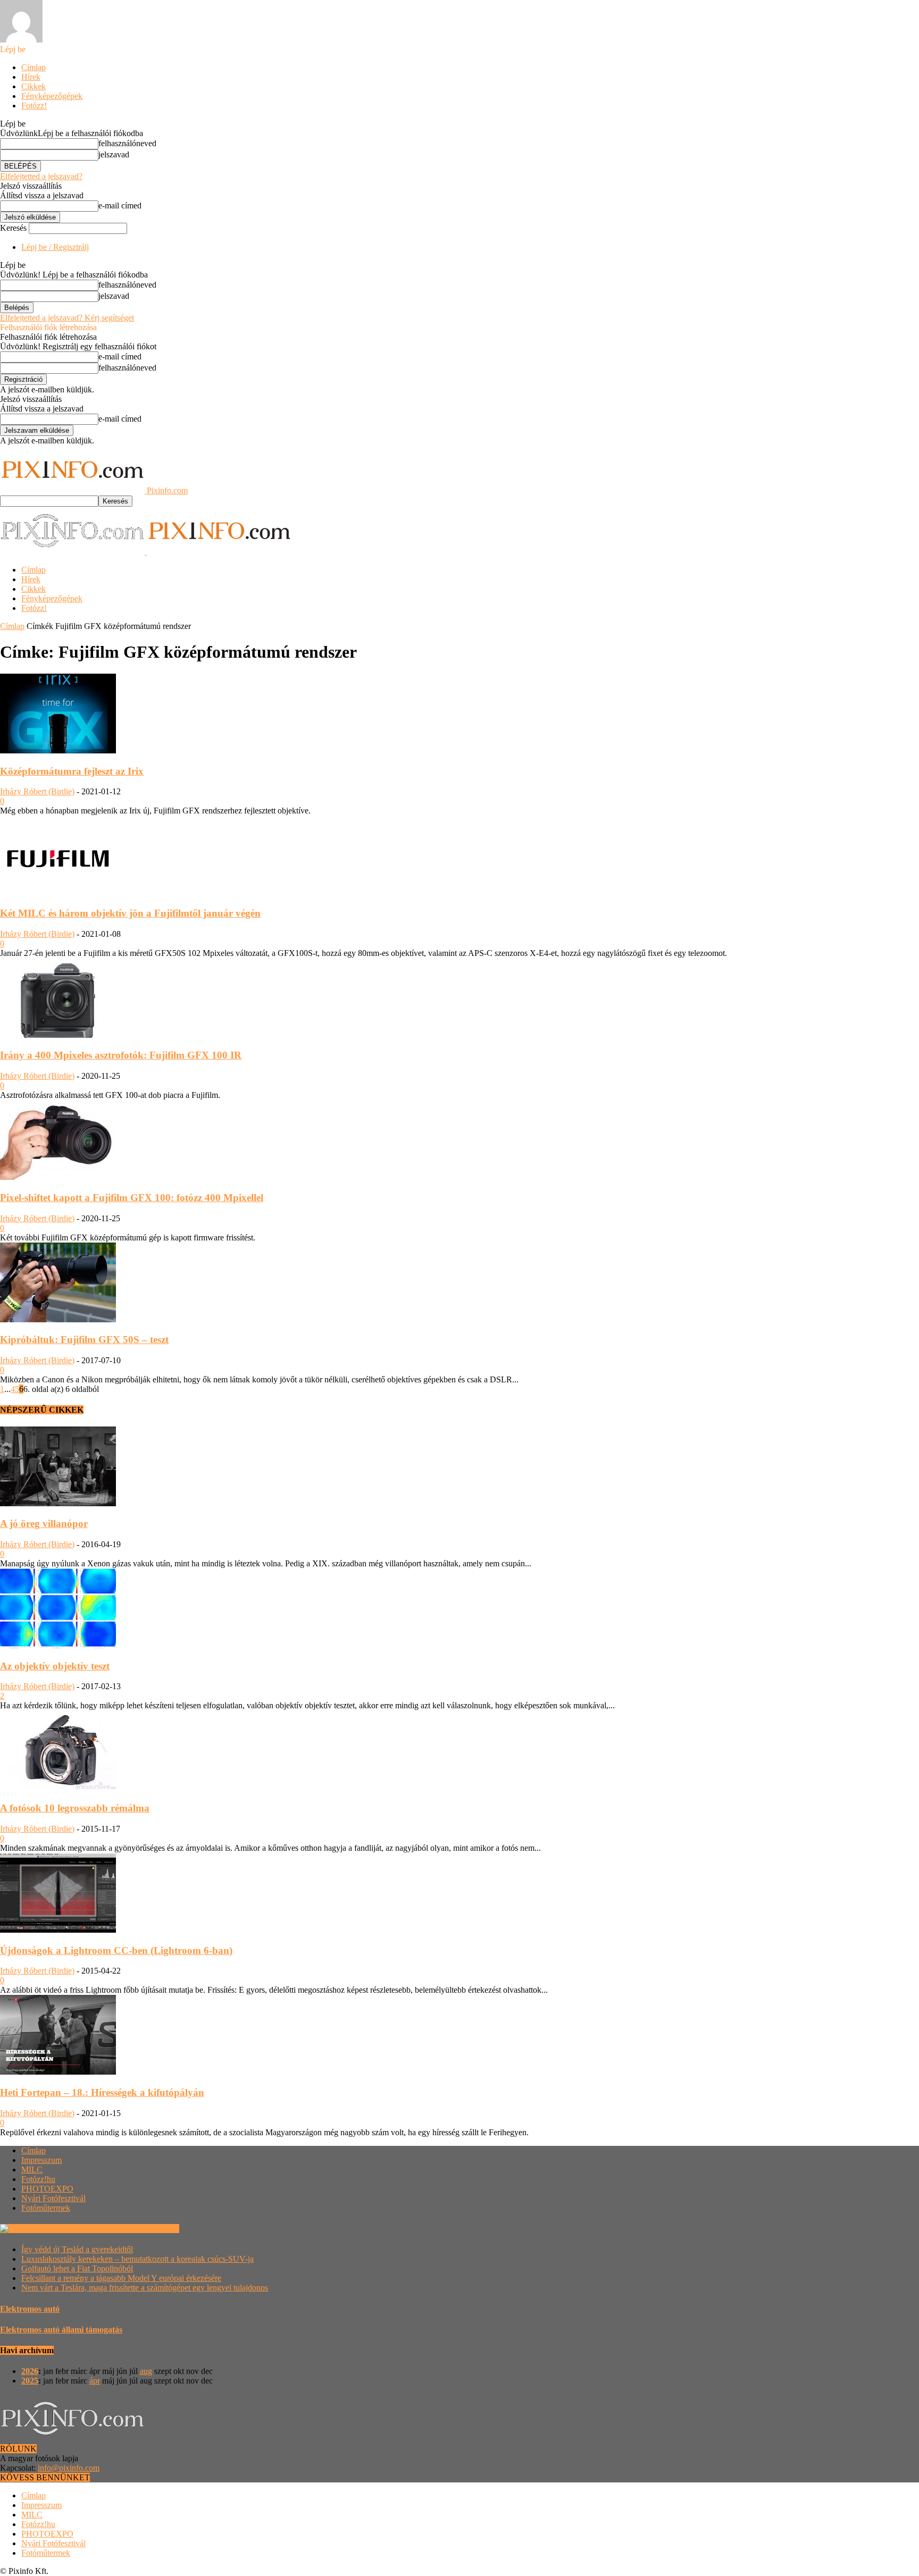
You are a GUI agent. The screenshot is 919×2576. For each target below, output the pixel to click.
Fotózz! (34, 106)
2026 (30, 2371)
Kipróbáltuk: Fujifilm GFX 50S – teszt (84, 1340)
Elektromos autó (30, 2309)
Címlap (34, 67)
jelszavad (114, 154)
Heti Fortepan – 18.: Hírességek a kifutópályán (102, 2092)
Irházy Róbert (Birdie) (37, 791)
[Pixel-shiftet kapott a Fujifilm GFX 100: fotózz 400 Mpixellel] (58, 1177)
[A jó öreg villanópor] (58, 1503)
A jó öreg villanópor (44, 1524)
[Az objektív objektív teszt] (58, 1645)
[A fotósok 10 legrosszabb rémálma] (58, 1787)
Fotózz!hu (38, 2179)
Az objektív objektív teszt (55, 1666)
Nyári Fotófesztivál (53, 2198)
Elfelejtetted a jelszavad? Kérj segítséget (67, 318)
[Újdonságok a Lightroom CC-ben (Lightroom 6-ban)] (58, 1930)
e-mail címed (120, 205)
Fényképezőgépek (52, 96)
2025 (30, 2381)
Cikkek (34, 86)
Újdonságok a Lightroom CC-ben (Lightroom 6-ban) (116, 1950)
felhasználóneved (127, 143)
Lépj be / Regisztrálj (55, 247)
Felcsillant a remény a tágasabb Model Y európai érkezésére (121, 2278)
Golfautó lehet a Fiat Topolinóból (77, 2268)
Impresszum (41, 2160)
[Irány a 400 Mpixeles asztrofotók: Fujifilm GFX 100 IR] (58, 1035)
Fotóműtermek (46, 2208)
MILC (32, 2170)
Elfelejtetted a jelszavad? (41, 176)
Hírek (31, 77)
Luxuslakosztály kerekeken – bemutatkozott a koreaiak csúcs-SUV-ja (137, 2259)
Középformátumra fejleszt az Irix (72, 771)
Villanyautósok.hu (147, 2229)
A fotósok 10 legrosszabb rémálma (75, 1808)
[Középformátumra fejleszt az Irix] (58, 750)
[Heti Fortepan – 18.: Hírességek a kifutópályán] (58, 2072)
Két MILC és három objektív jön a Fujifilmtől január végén (130, 913)
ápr (95, 2381)
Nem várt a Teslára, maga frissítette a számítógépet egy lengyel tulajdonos (145, 2288)
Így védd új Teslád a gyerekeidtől (77, 2249)
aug (146, 2371)
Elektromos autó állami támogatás (61, 2330)
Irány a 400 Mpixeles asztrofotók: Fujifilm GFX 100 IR (121, 1055)
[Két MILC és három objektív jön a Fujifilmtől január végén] (58, 892)
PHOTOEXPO (47, 2189)
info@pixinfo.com (69, 2468)
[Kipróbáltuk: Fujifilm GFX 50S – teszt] (58, 1319)
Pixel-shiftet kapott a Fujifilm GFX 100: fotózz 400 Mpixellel (132, 1198)
